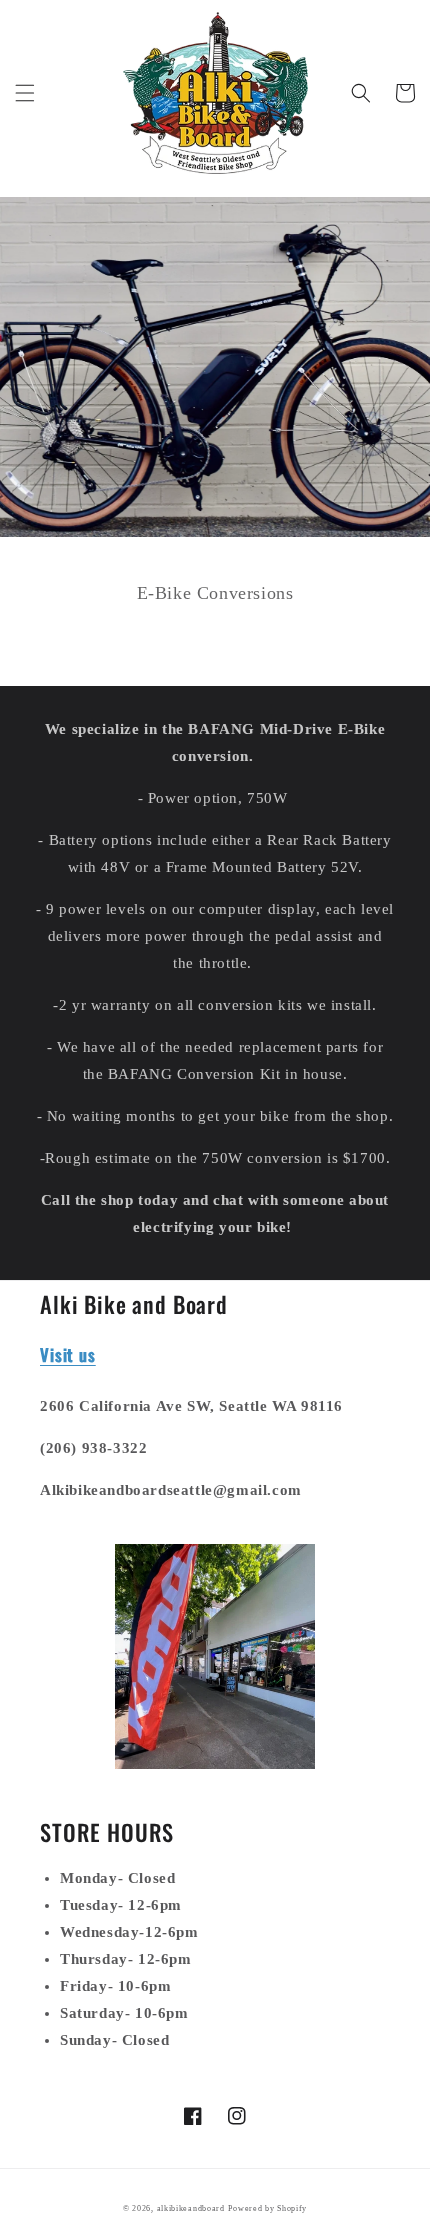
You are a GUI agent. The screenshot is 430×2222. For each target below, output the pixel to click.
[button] (25, 93)
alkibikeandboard (191, 2208)
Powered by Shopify (267, 2208)
